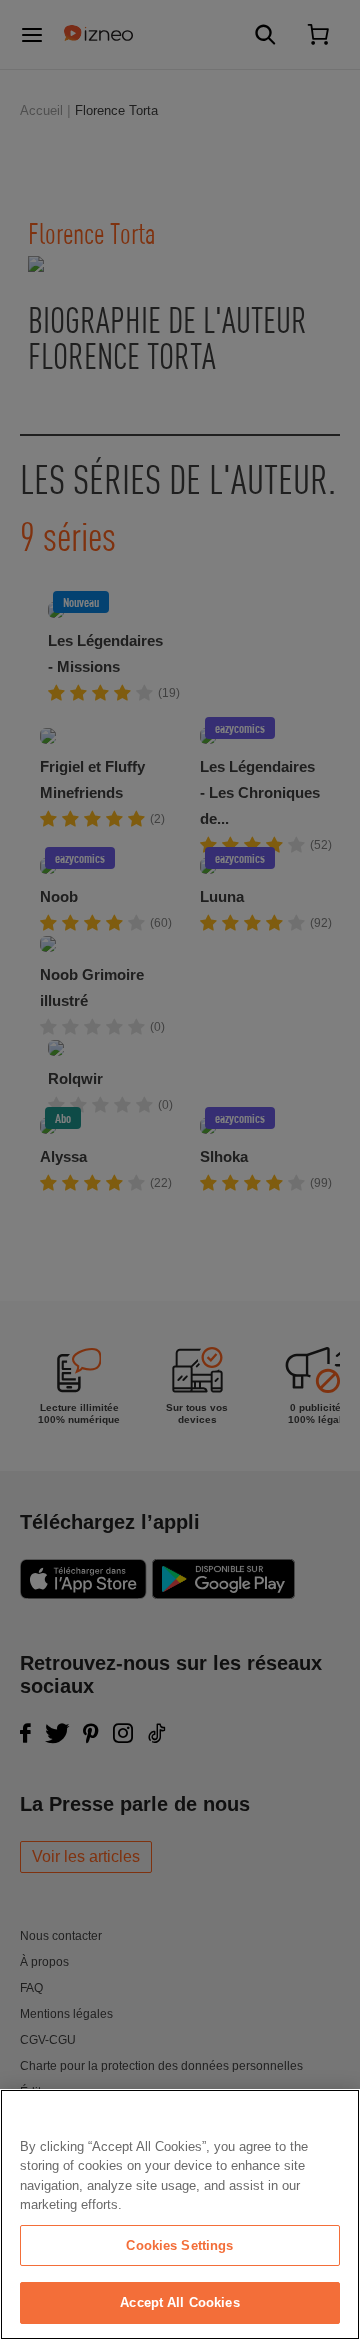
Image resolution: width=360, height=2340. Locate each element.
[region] (180, 2214)
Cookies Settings (179, 2245)
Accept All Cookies (179, 2302)
